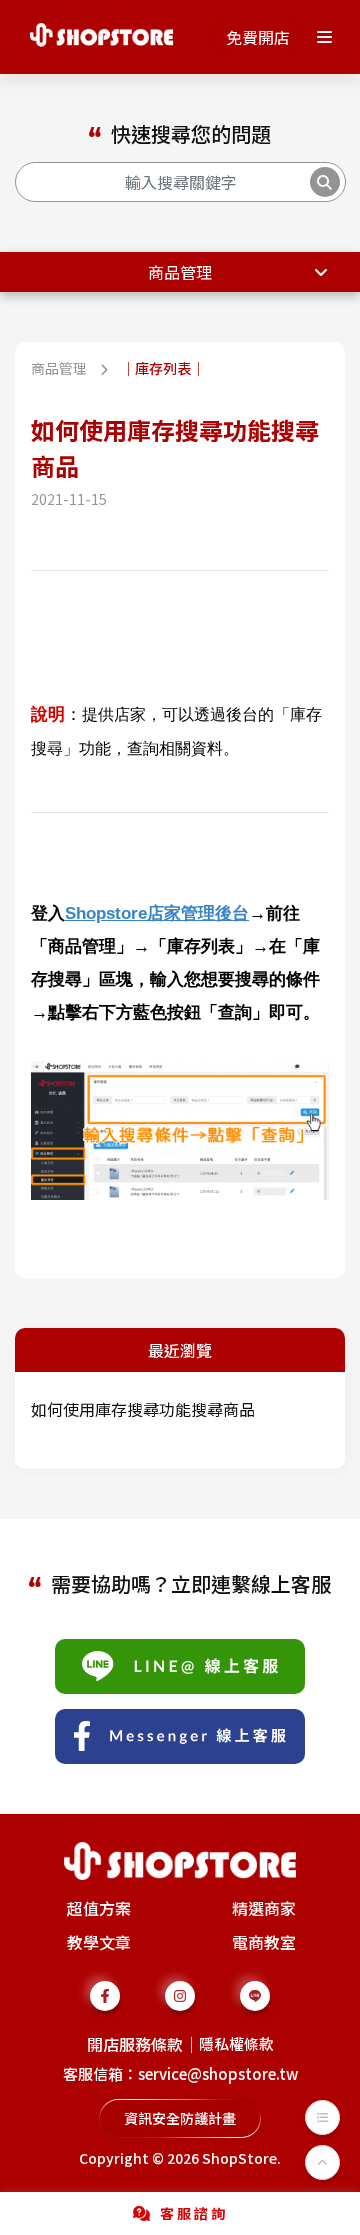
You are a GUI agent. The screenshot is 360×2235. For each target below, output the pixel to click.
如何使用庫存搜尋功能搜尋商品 (143, 1409)
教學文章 (99, 1942)
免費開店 (258, 37)
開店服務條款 (135, 2044)
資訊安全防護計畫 (180, 2118)
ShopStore (239, 2158)
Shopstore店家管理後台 (157, 913)
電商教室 (264, 1942)
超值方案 (99, 1908)
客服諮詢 (194, 2213)
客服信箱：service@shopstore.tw (180, 2073)
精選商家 (264, 1908)
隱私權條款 (236, 2043)
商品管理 (180, 272)
